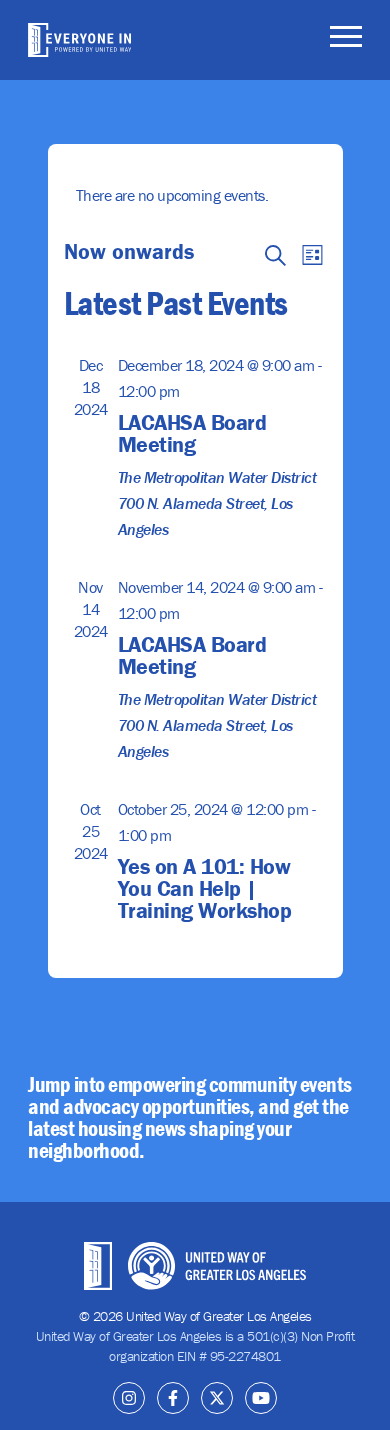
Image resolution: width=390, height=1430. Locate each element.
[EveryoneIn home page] (79, 40)
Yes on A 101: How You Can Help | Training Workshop (205, 888)
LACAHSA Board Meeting (192, 433)
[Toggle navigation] (346, 40)
